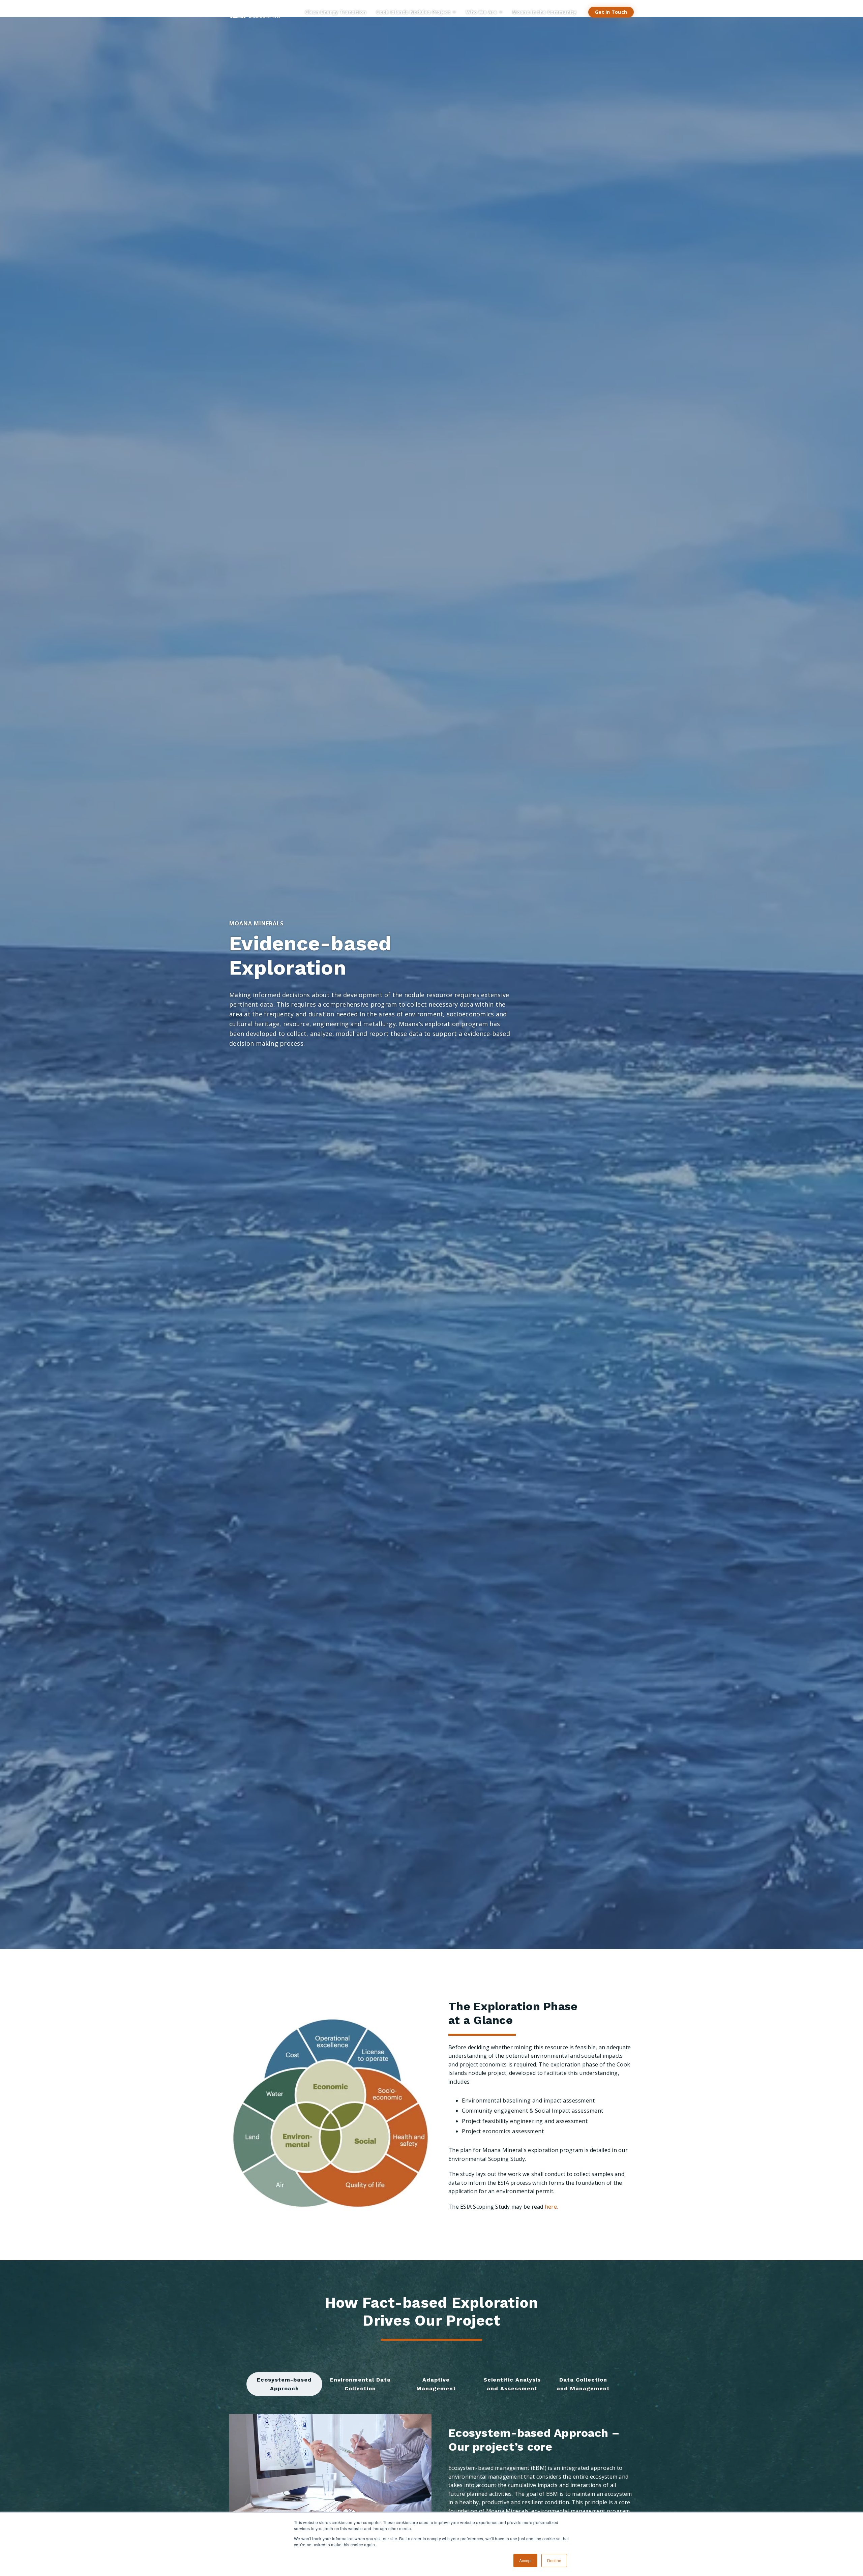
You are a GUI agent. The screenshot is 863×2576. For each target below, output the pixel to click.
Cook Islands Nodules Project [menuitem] (413, 12)
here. (551, 2207)
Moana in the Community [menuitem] (544, 12)
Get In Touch (611, 12)
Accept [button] (525, 2560)
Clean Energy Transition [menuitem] (336, 12)
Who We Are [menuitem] (481, 12)
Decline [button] (554, 2560)
